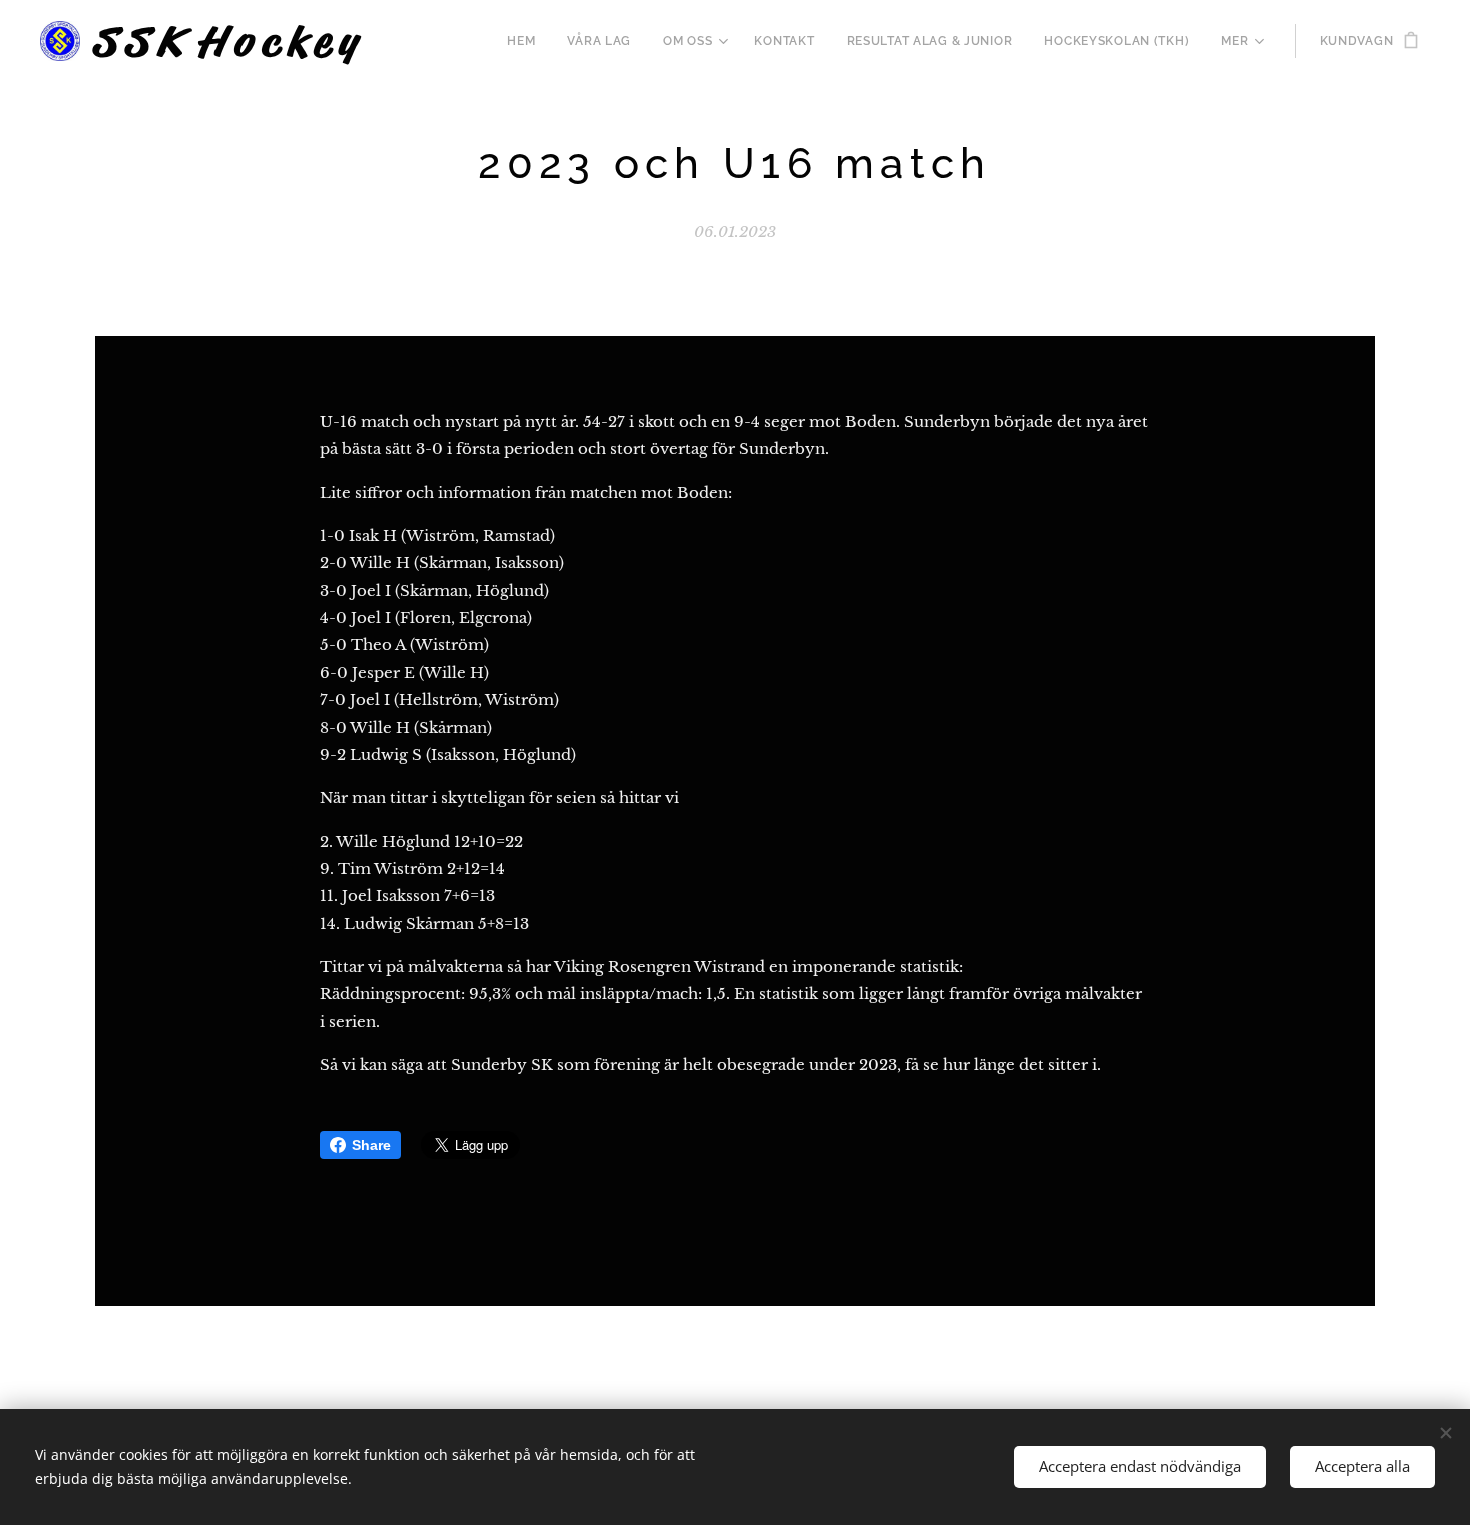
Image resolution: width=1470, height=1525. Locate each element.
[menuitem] (526, 41)
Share (371, 1145)
